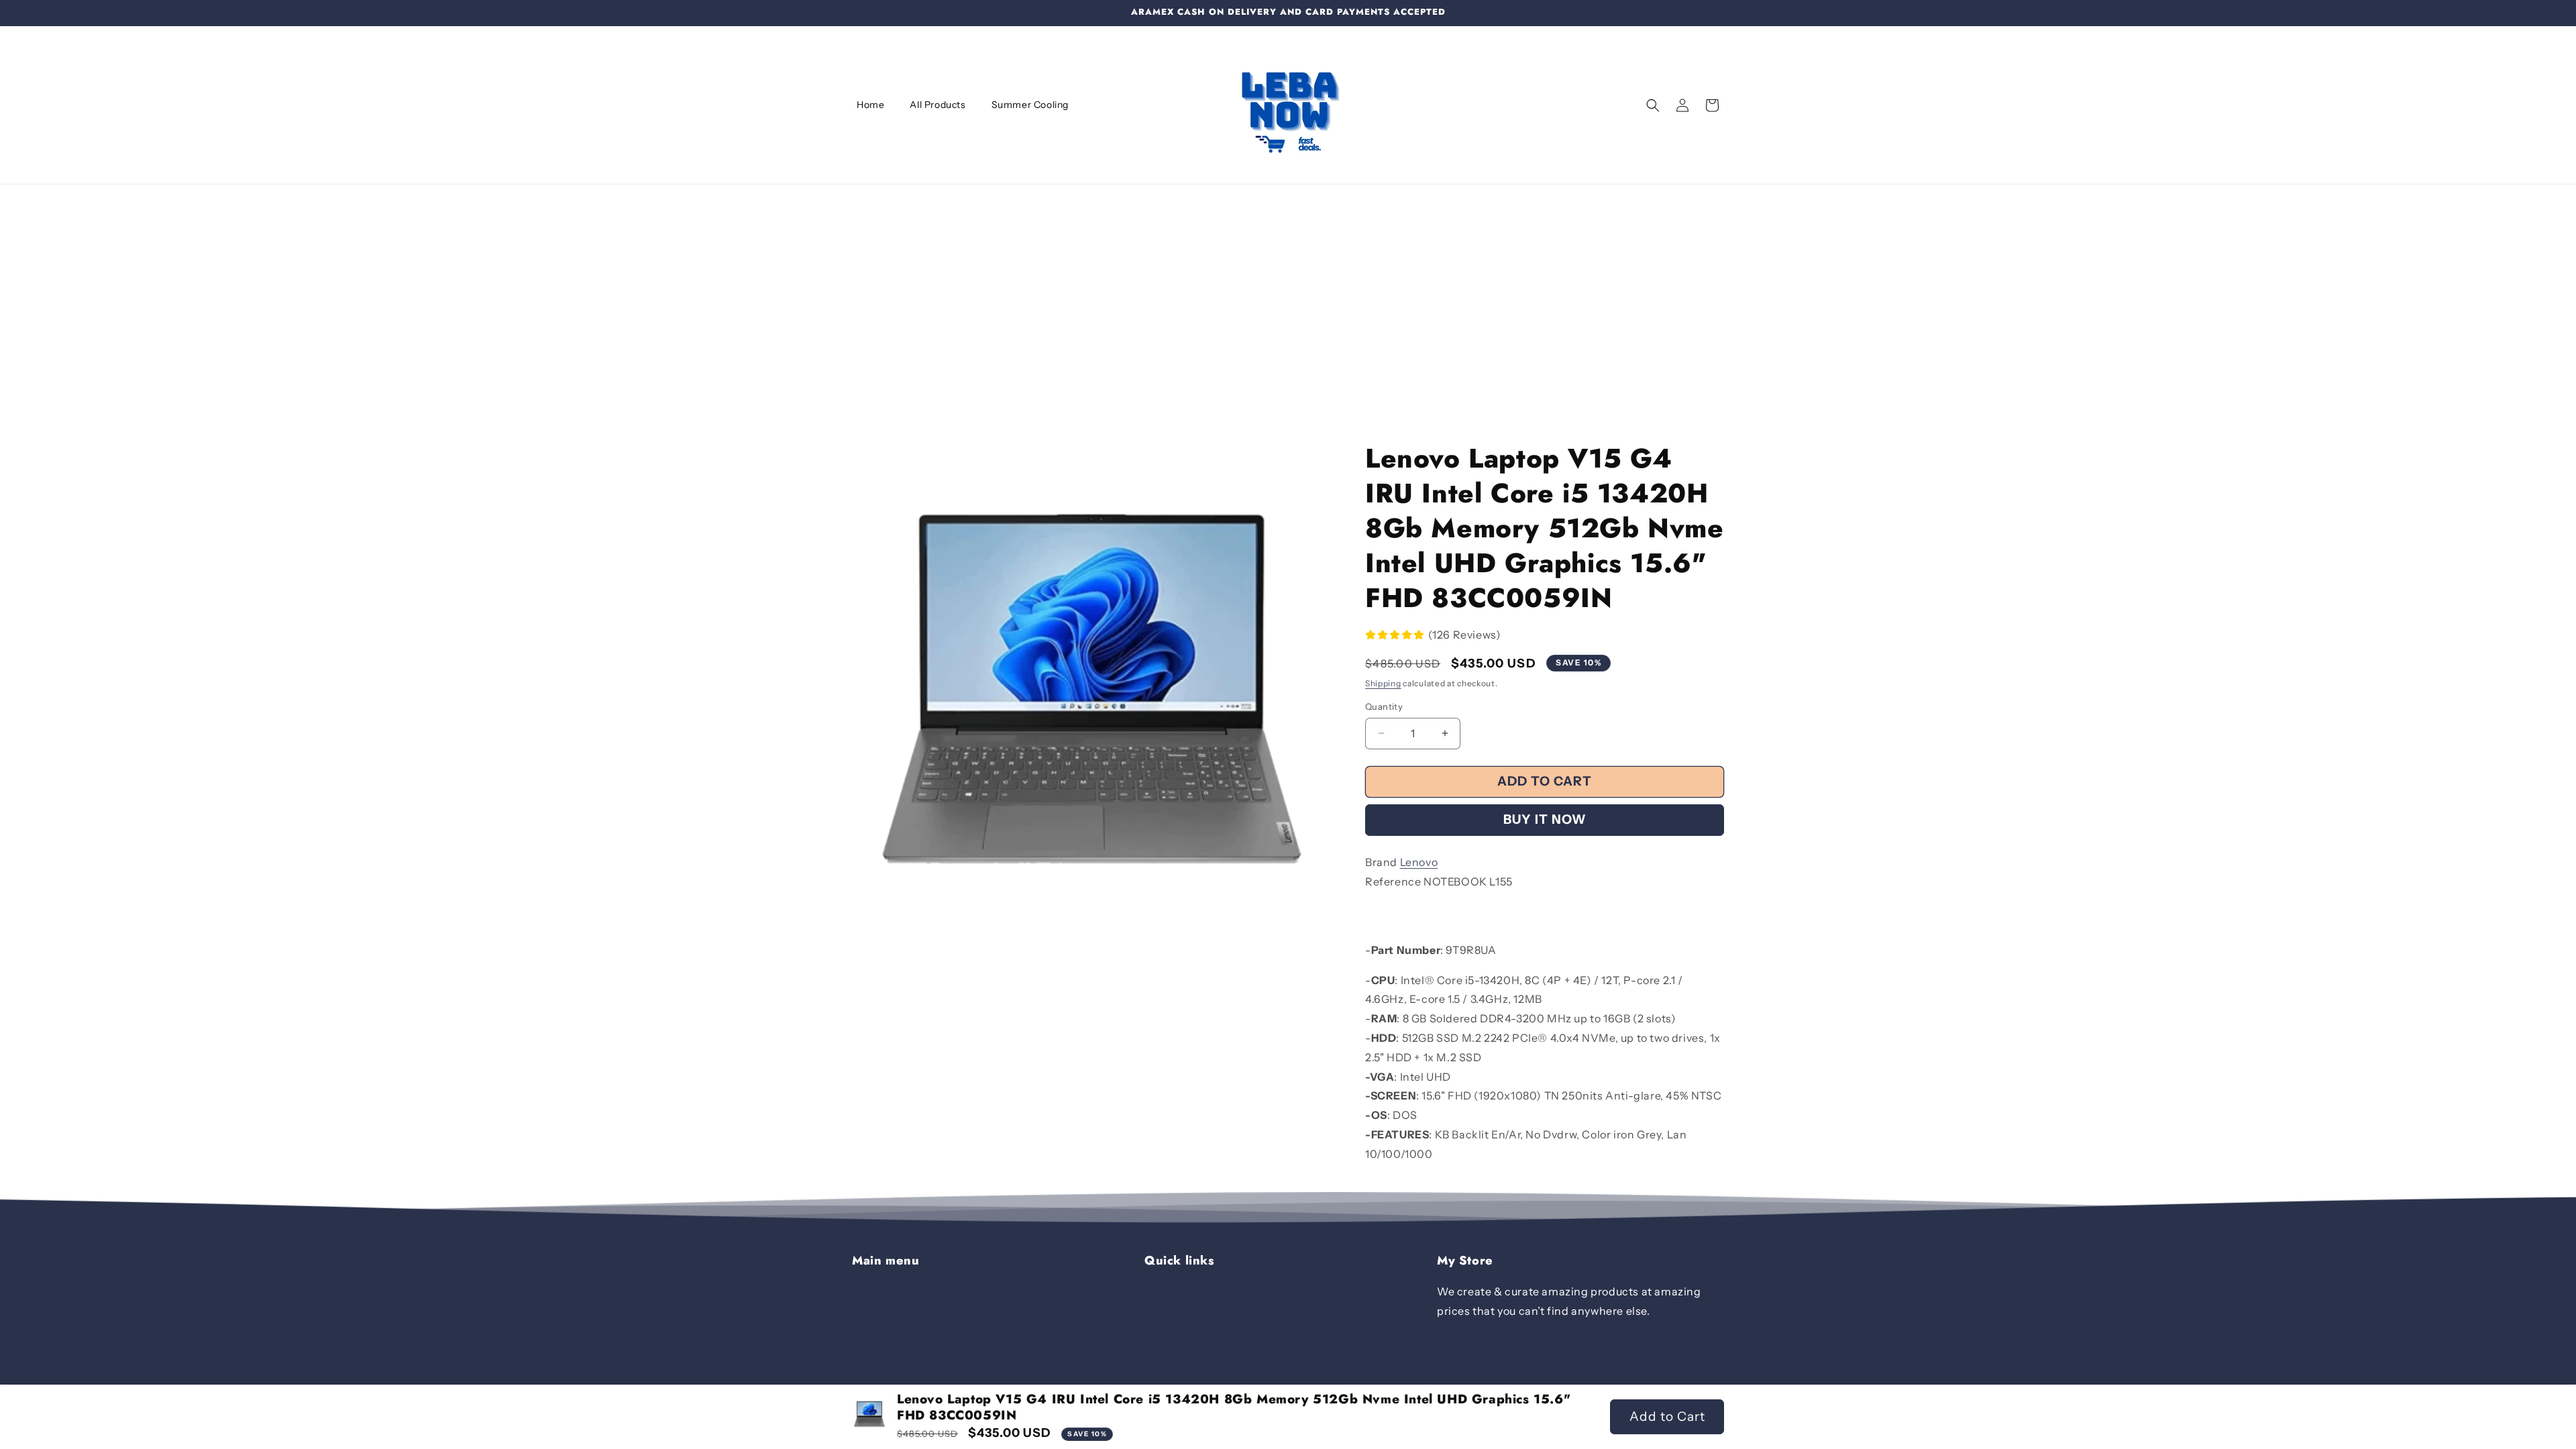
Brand (1381, 862)
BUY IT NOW (1545, 819)
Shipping (1383, 683)
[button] (1653, 105)
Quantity (1384, 706)
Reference (1393, 881)
